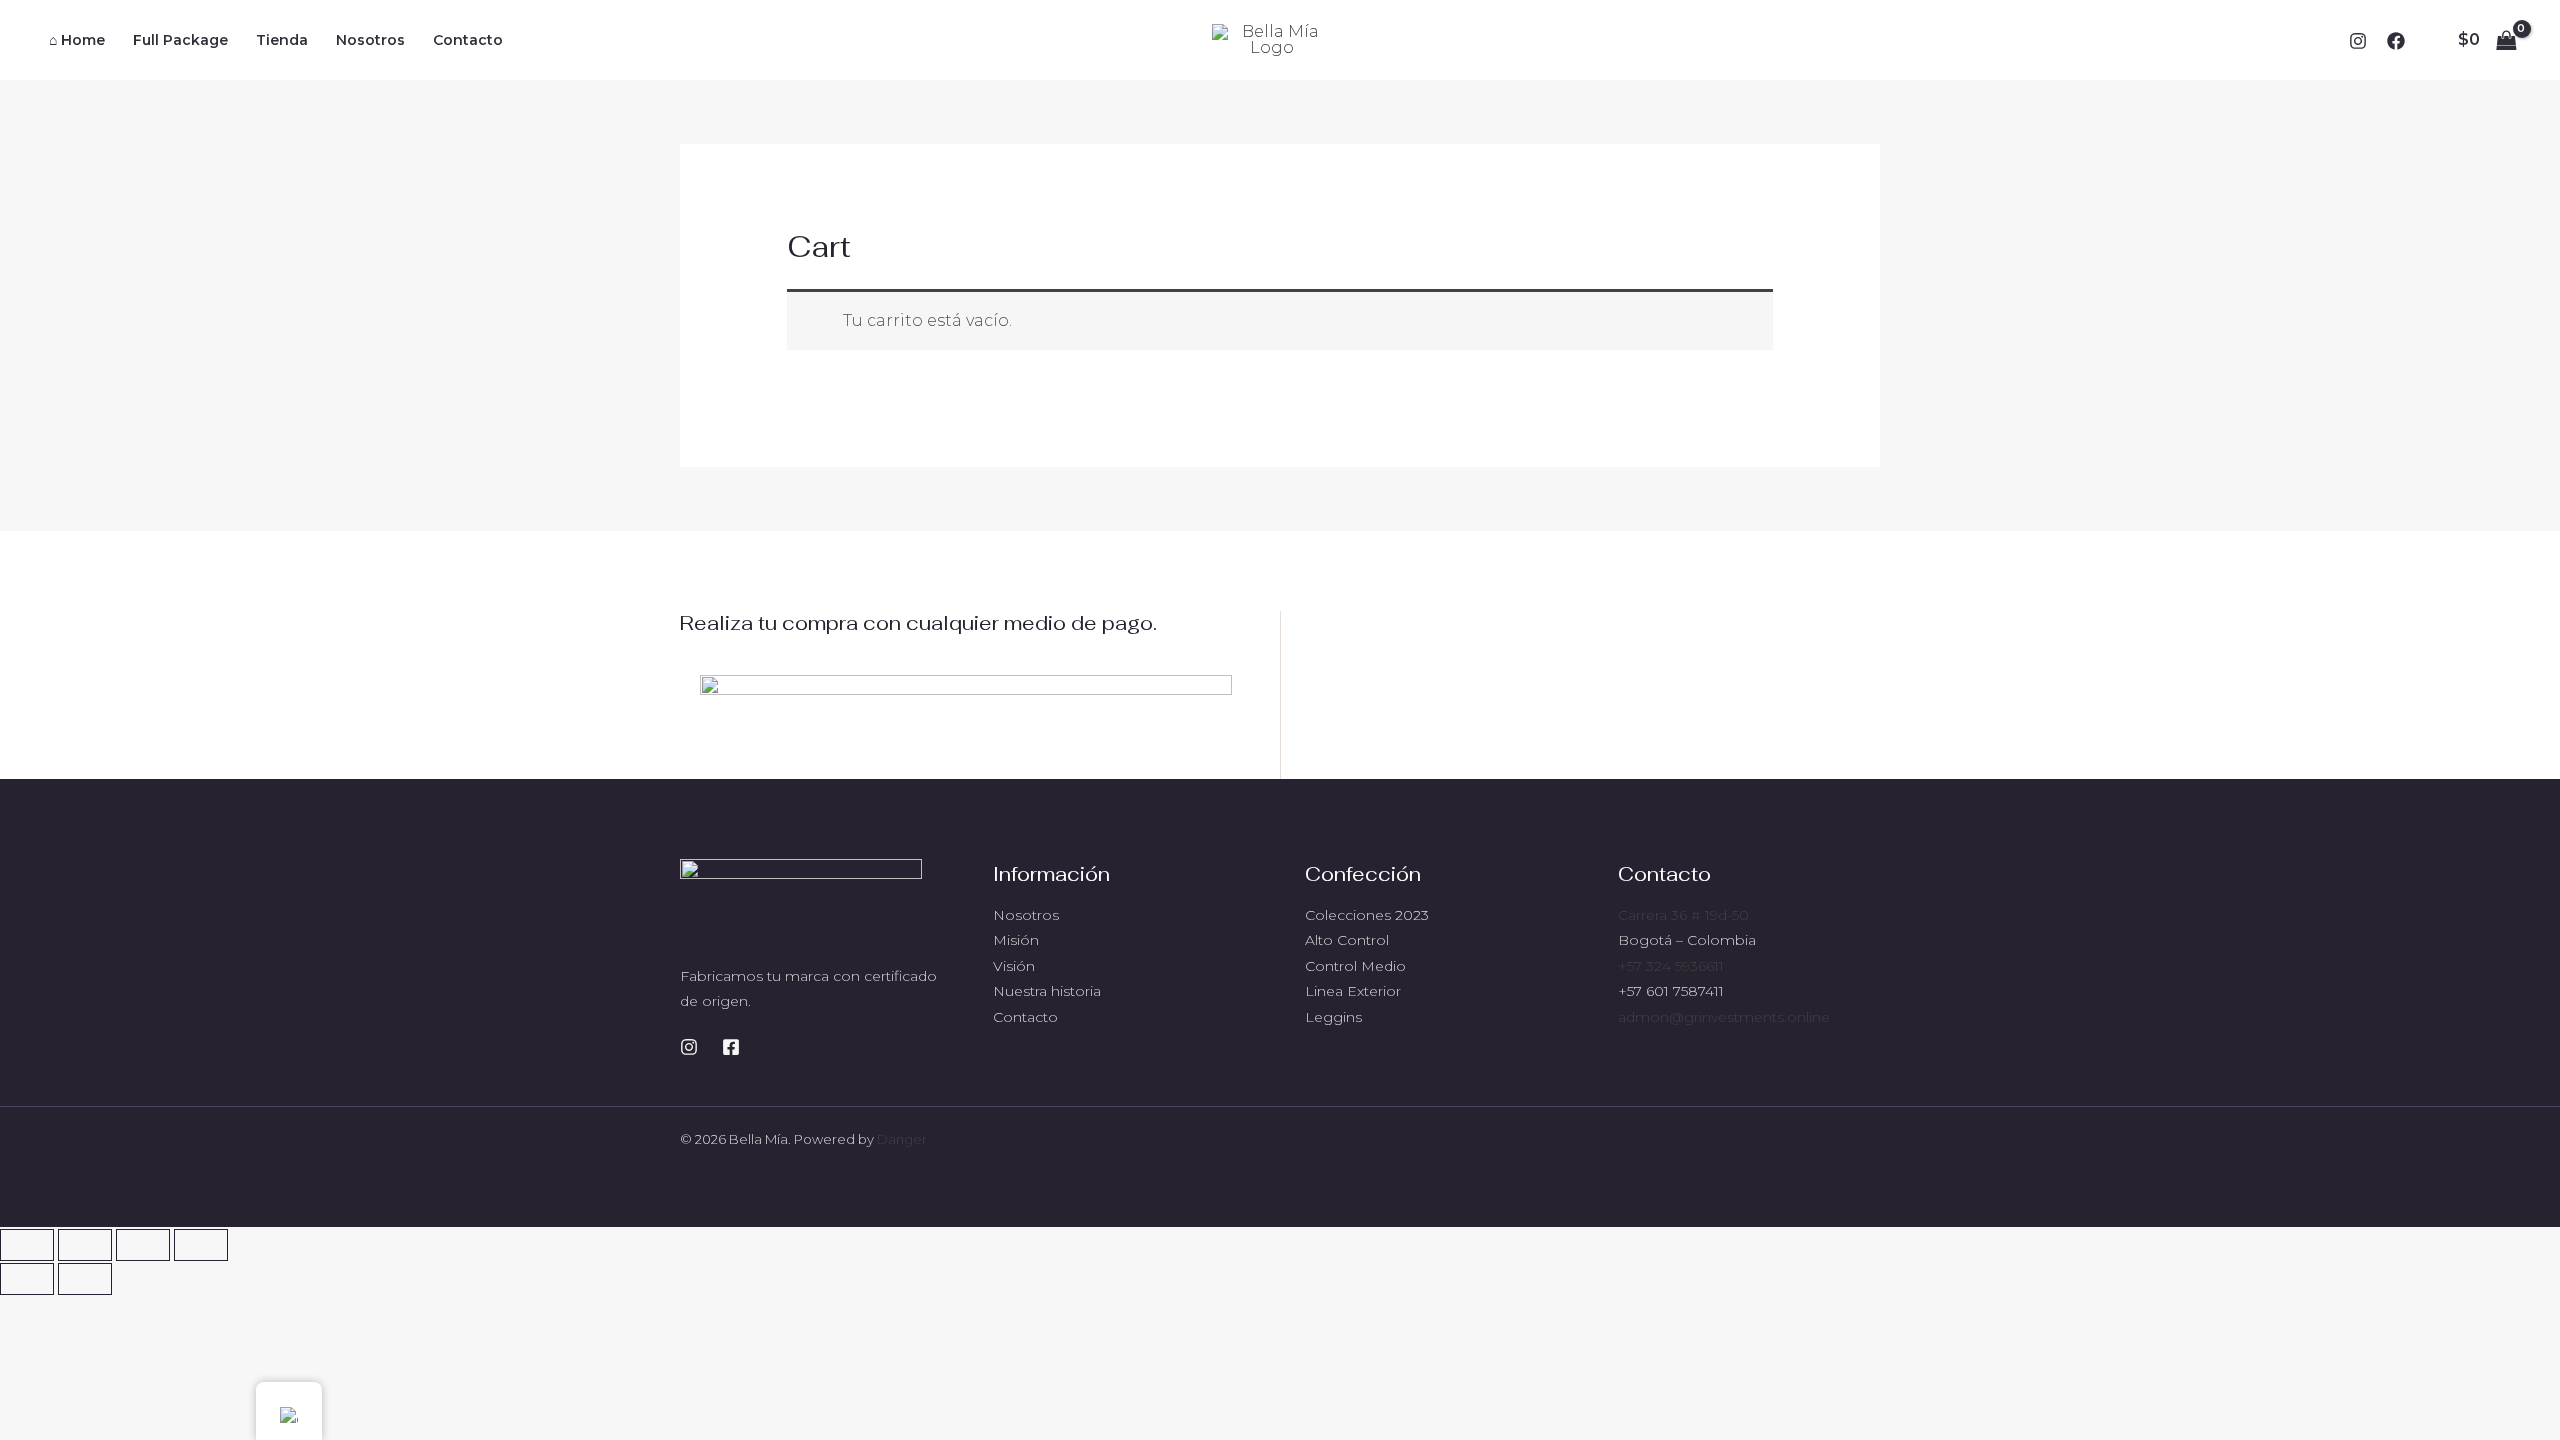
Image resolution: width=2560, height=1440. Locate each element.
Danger (902, 1139)
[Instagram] (2358, 41)
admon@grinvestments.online (1724, 1017)
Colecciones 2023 (1367, 915)
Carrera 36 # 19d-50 (1683, 915)
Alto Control (1347, 940)
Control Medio (1355, 966)
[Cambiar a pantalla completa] (85, 1245)
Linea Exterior (1353, 991)
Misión (1016, 940)
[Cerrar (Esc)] (201, 1245)
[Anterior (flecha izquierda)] (27, 1279)
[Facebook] (2396, 41)
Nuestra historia (1047, 991)
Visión (1014, 966)
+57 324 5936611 (1671, 966)
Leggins (1333, 1017)
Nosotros (1026, 915)
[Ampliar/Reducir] (27, 1245)
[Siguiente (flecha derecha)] (85, 1279)
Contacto (1025, 1017)
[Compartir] (143, 1245)
